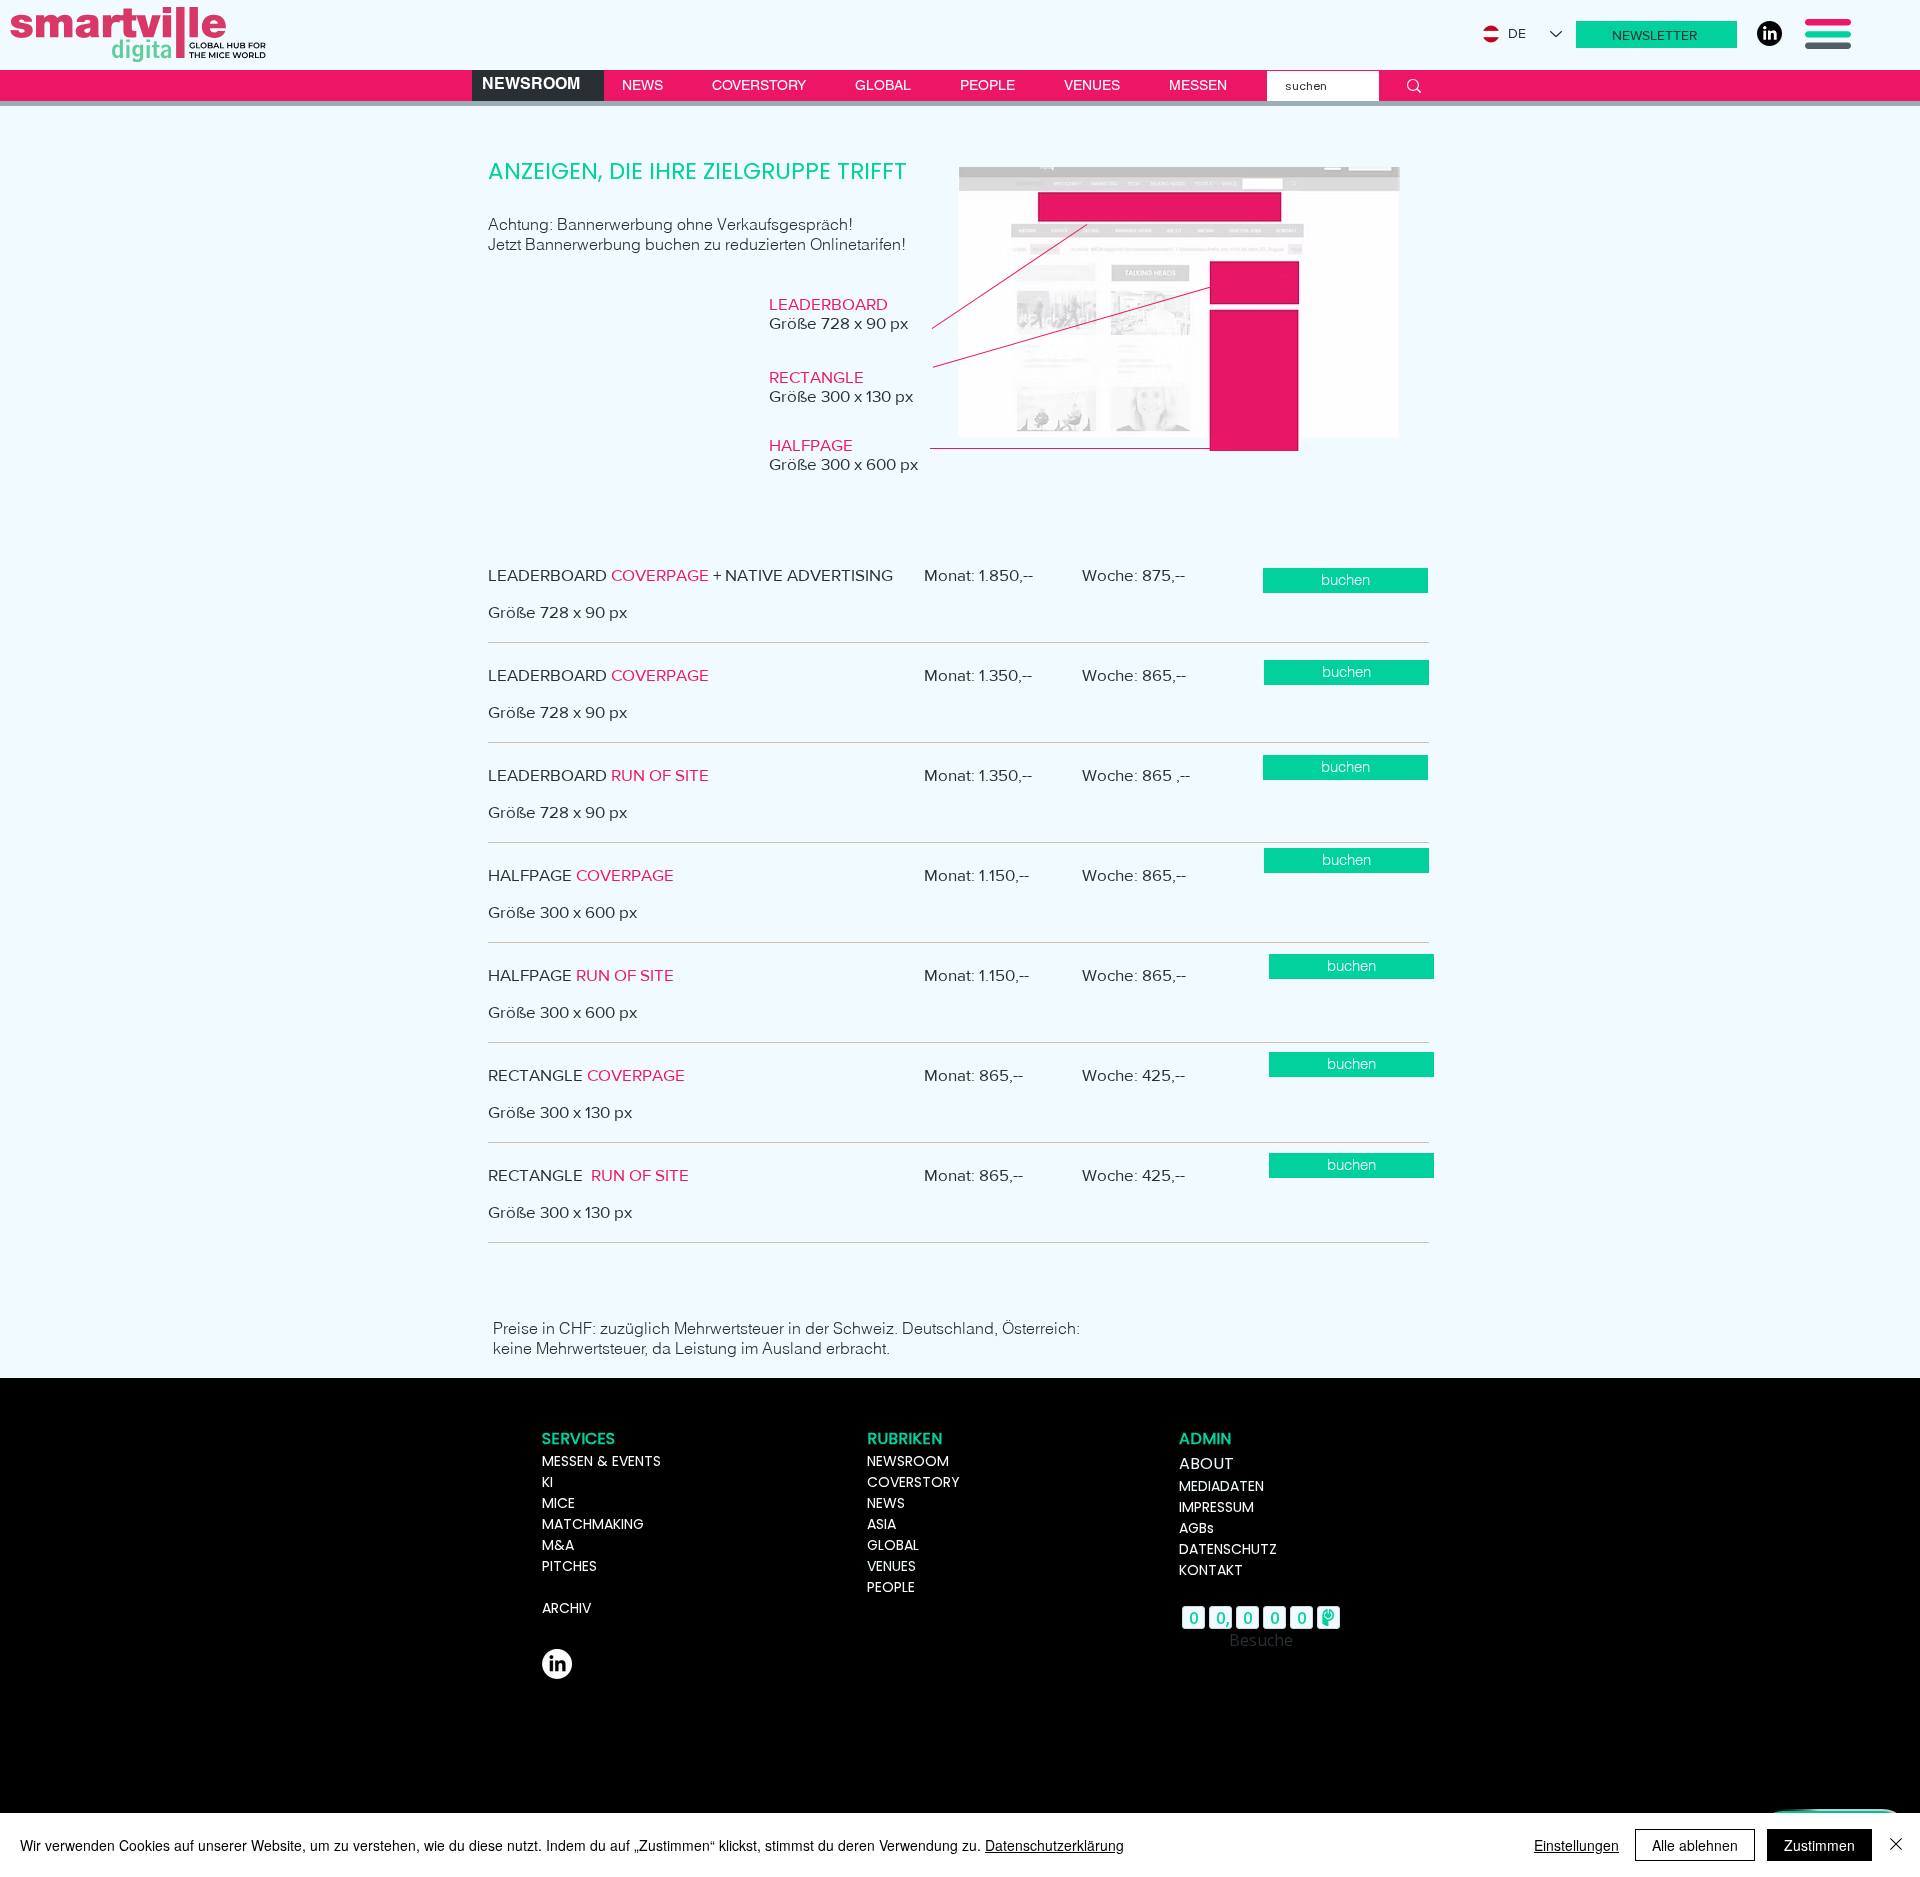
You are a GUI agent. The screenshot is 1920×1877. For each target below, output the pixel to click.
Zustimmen (1819, 1845)
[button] (1656, 34)
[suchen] (1414, 86)
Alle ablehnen (1695, 1845)
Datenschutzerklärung (1054, 1845)
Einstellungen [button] (1576, 1845)
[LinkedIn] (1769, 33)
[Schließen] (1896, 1845)
